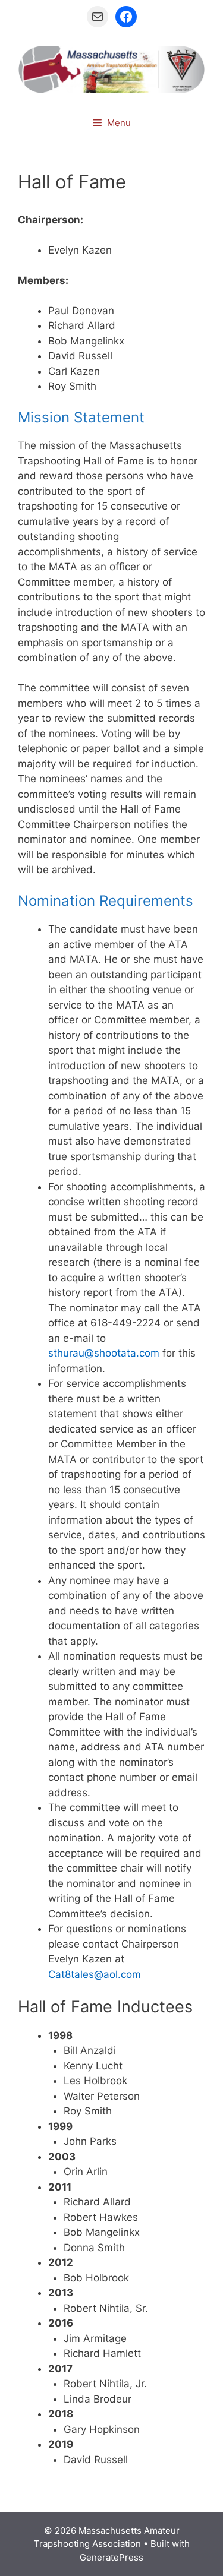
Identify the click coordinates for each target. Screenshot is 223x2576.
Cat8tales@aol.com (95, 1974)
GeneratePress (111, 2557)
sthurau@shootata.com (104, 1353)
